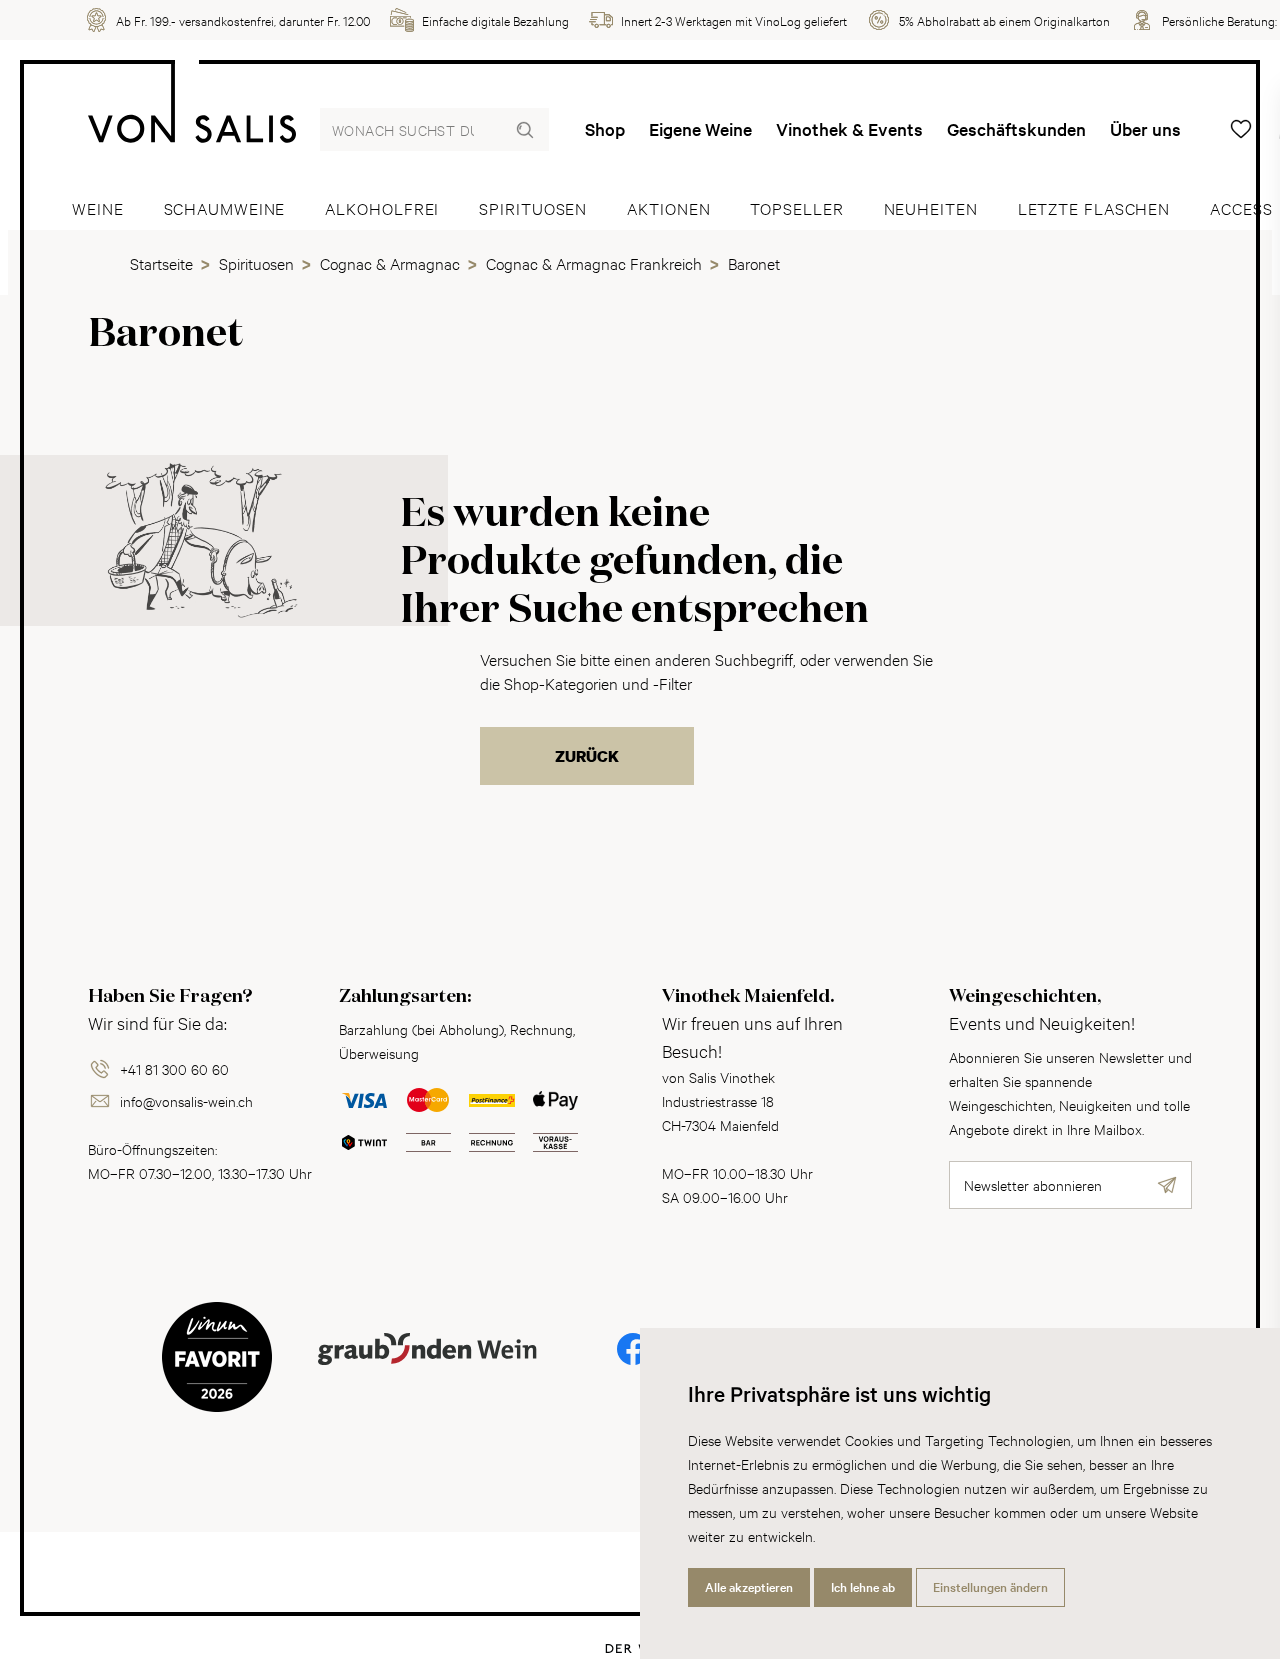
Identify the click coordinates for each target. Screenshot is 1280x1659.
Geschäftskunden (1016, 129)
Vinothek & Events (849, 129)
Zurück (587, 756)
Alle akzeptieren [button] (749, 1587)
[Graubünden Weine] (427, 1372)
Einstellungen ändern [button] (990, 1587)
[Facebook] (633, 1362)
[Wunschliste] (1241, 129)
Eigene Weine (700, 129)
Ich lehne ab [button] (863, 1587)
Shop (605, 129)
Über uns (1145, 129)
